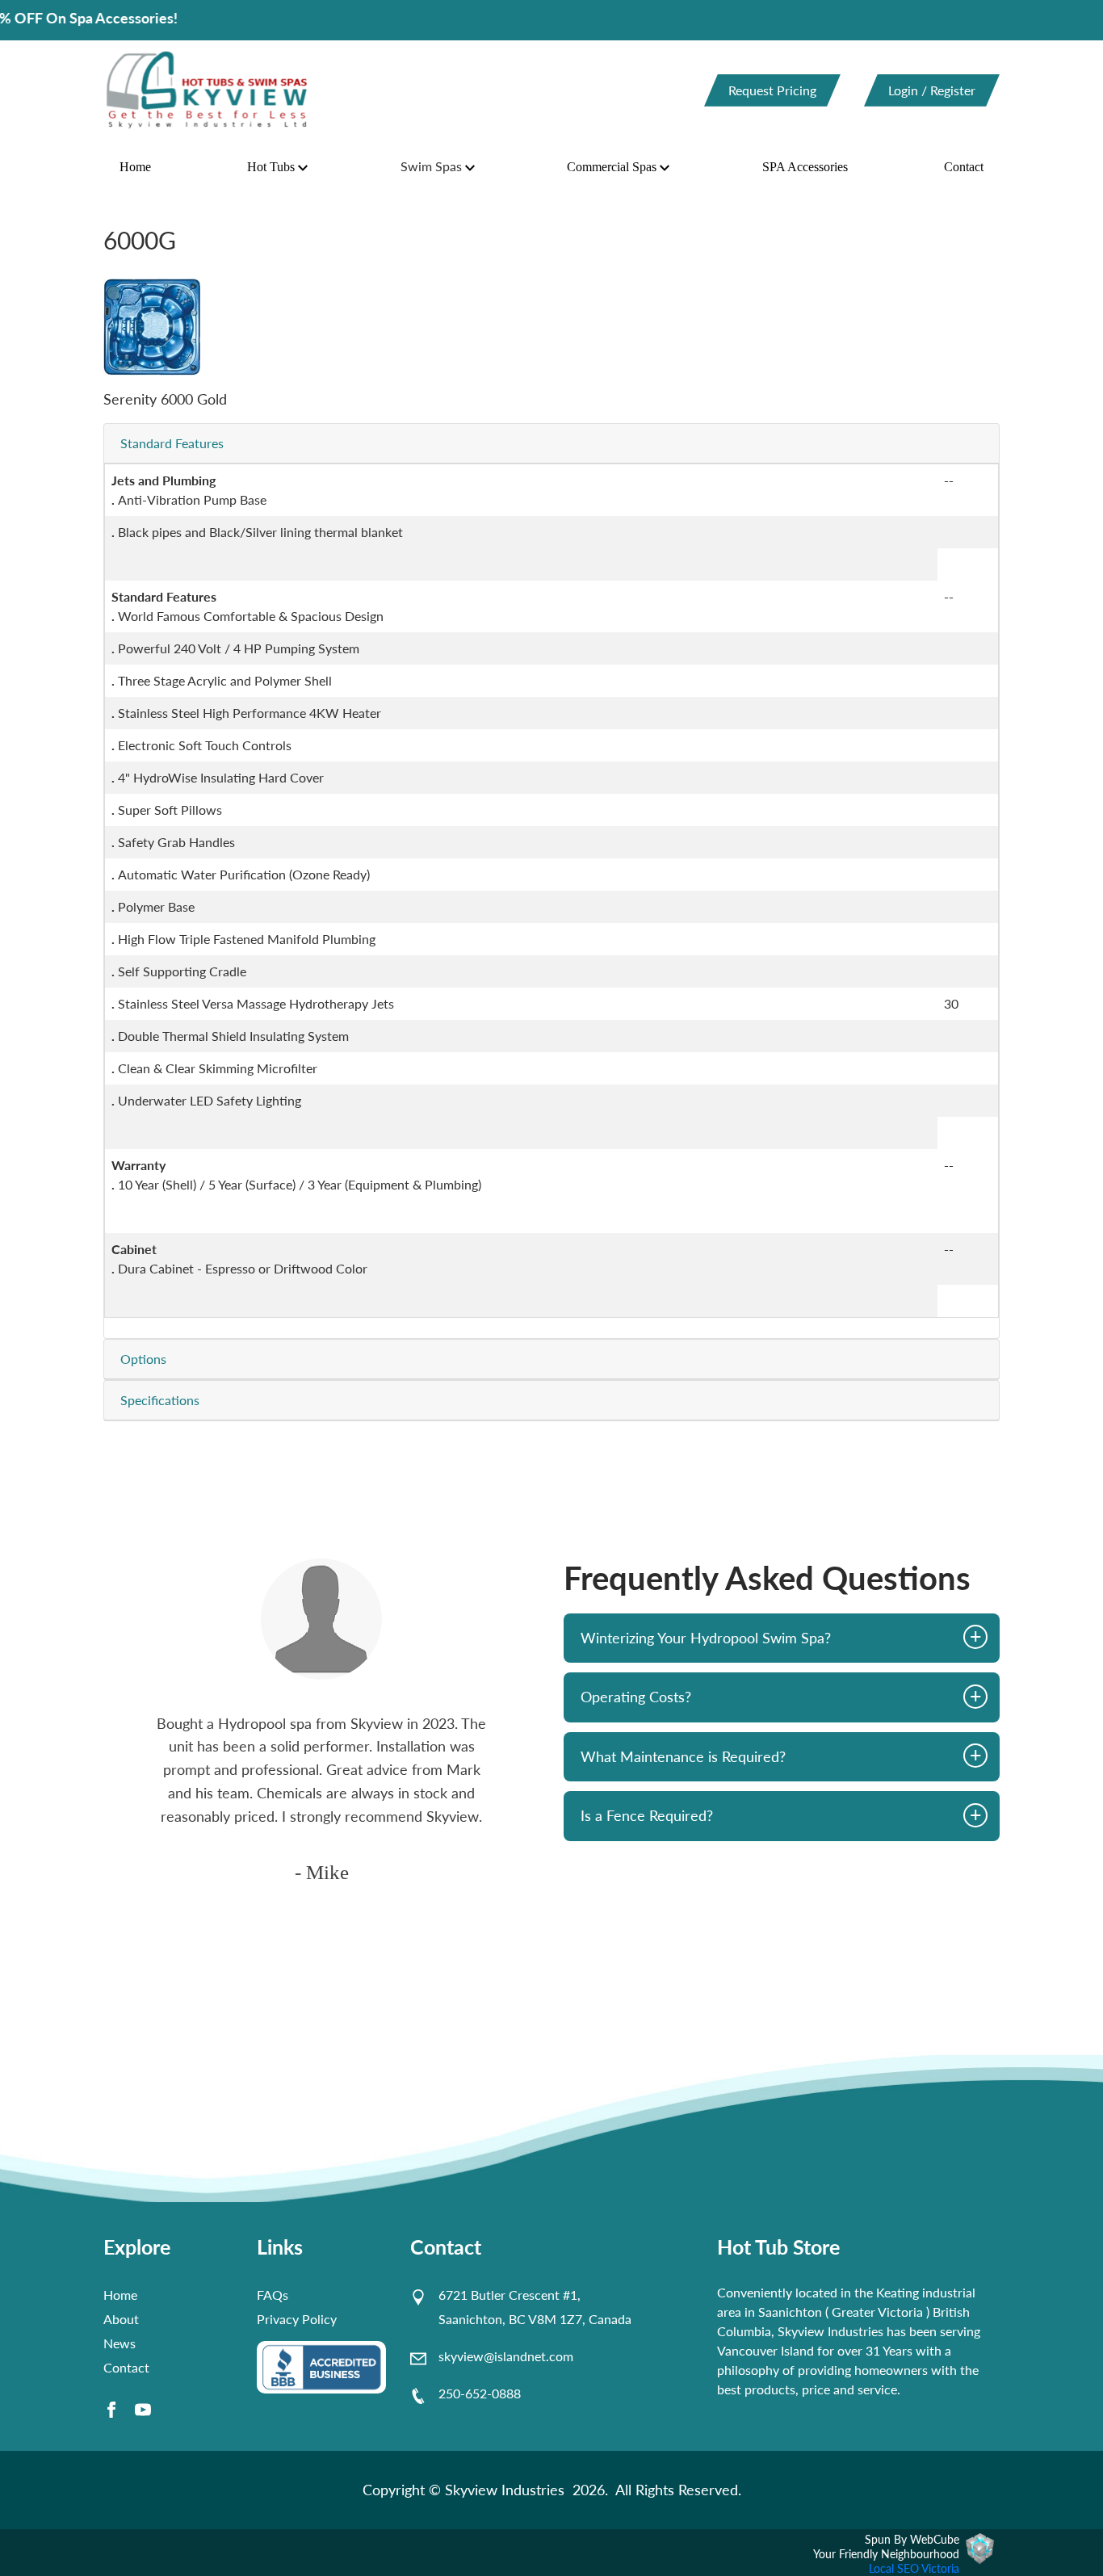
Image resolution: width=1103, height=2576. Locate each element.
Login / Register (932, 90)
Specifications (160, 1400)
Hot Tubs (271, 167)
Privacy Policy (297, 2319)
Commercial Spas (612, 167)
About (121, 2319)
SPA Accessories (805, 167)
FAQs (273, 2295)
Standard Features (172, 443)
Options (143, 1359)
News (120, 2343)
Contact (964, 167)
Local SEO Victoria (914, 2568)
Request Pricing (772, 90)
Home (135, 167)
